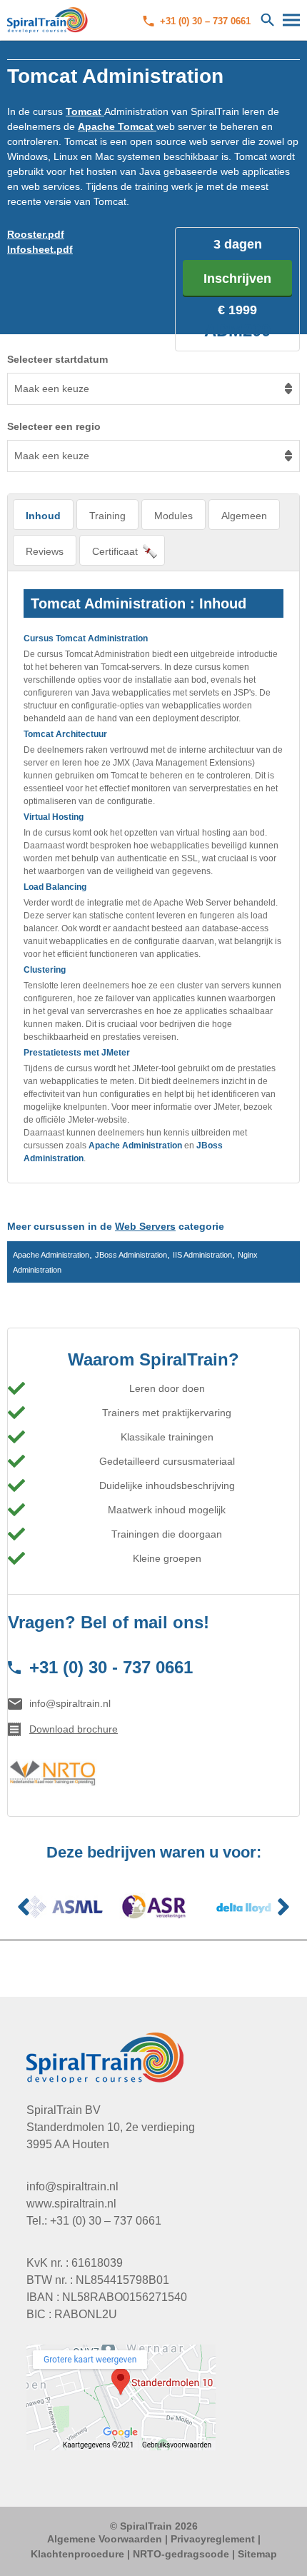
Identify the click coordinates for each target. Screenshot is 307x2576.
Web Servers (145, 1226)
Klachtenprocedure (77, 2554)
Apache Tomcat (117, 126)
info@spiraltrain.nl (70, 1703)
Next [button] (283, 1907)
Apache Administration (135, 1146)
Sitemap (257, 2554)
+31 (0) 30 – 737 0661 (205, 21)
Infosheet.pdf (40, 249)
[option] (63, 1907)
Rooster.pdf (36, 234)
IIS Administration (202, 1255)
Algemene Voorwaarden (105, 2539)
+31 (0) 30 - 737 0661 (111, 1667)
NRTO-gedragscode (181, 2554)
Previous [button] (24, 1907)
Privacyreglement (213, 2539)
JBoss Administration (131, 1255)
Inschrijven (237, 279)
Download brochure (74, 1729)
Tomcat (85, 111)
